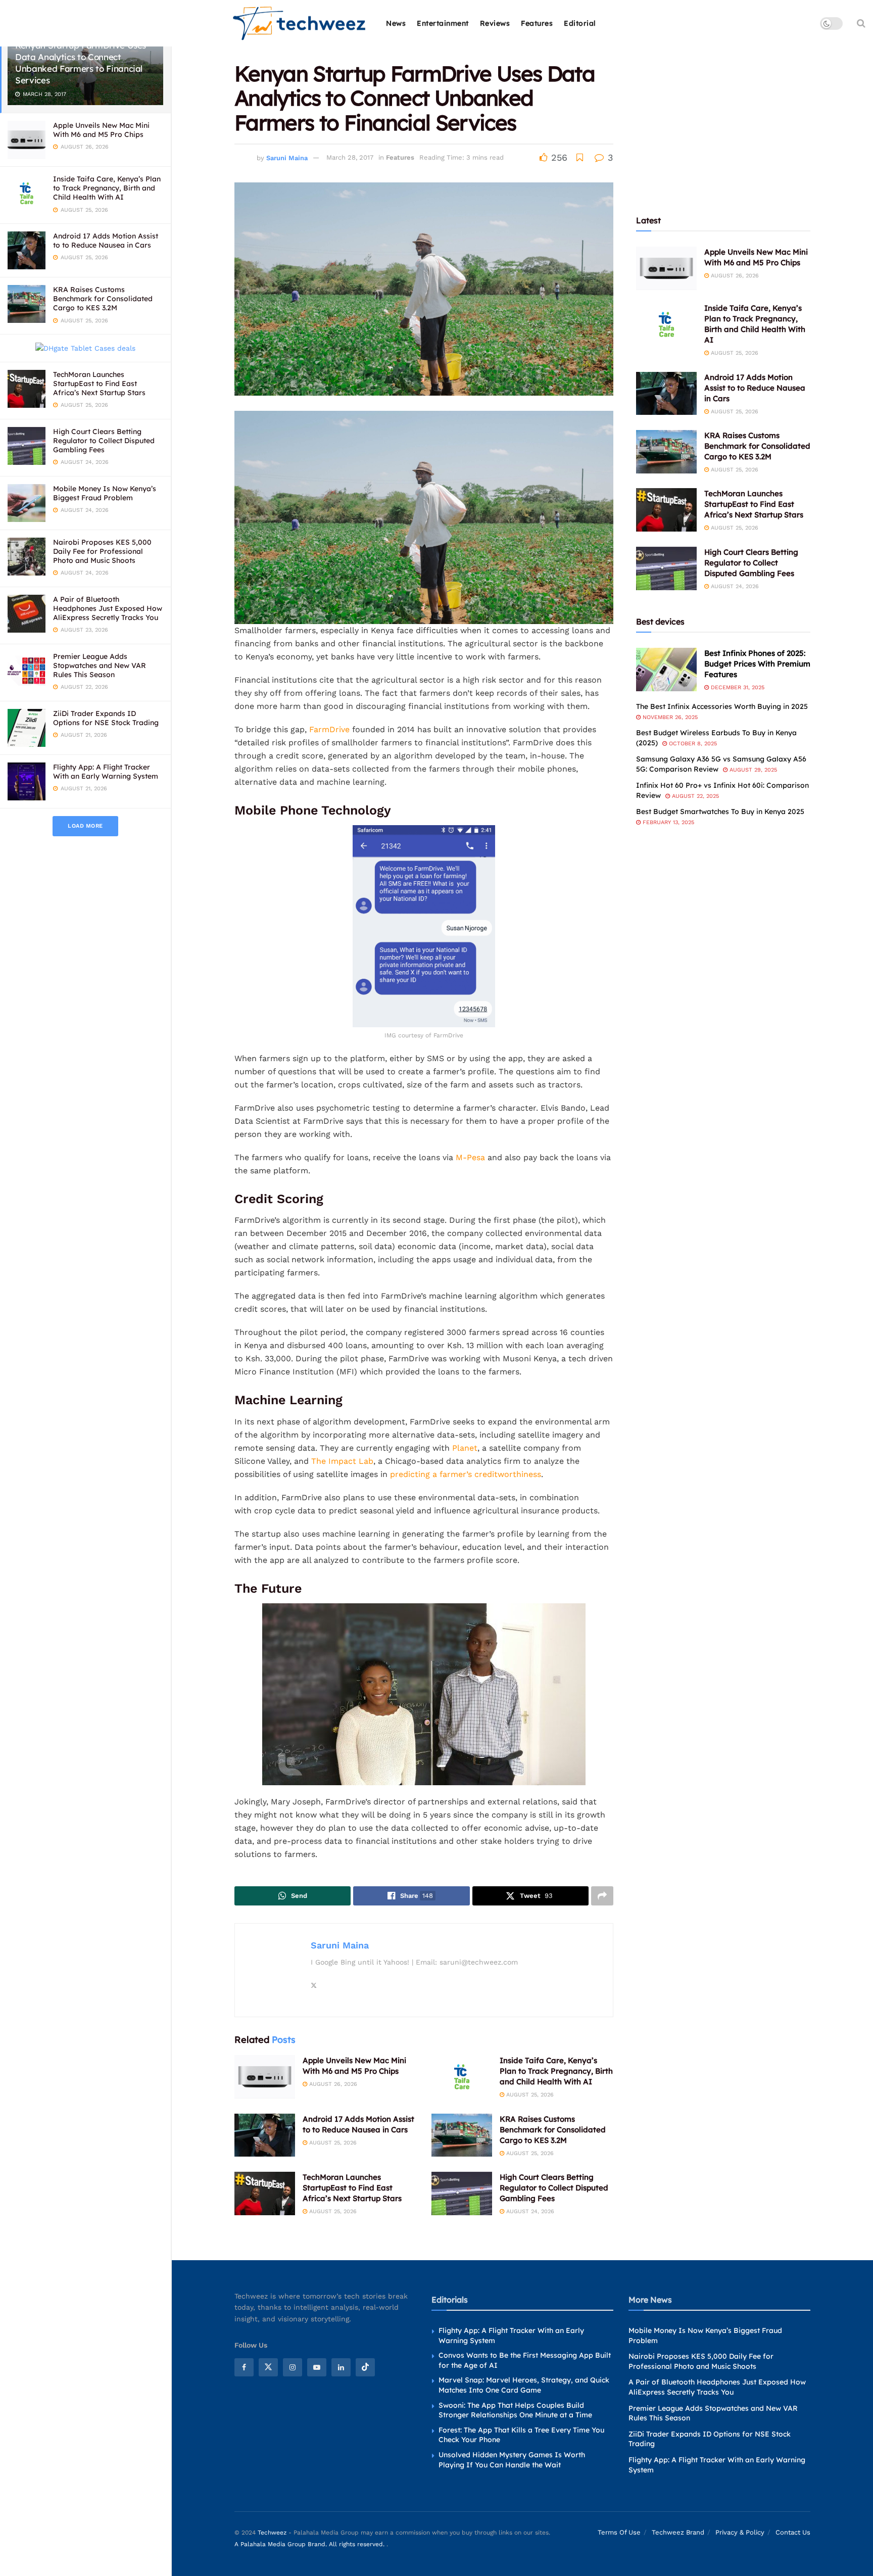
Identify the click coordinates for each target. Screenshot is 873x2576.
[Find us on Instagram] (293, 2367)
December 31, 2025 (737, 687)
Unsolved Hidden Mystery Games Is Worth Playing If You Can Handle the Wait (512, 2460)
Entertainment (443, 23)
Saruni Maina (287, 157)
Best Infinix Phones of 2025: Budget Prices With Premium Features (757, 664)
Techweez (272, 2533)
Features (537, 23)
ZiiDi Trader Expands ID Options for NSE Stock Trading (106, 718)
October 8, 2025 (692, 744)
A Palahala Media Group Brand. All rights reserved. (310, 2544)
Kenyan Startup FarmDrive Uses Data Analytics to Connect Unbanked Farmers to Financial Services (81, 63)
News (396, 23)
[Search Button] (861, 23)
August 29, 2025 (752, 770)
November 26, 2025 (669, 717)
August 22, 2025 (694, 796)
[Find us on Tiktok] (365, 2367)
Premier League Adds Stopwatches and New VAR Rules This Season (100, 665)
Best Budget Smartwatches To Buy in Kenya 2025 (720, 812)
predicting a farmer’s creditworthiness (466, 1474)
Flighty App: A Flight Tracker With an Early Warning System (106, 772)
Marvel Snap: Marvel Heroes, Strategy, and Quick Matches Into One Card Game (524, 2386)
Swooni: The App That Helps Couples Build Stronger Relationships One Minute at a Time (515, 2410)
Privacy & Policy (740, 2533)
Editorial (580, 23)
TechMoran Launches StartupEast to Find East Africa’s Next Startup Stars (99, 384)
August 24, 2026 (529, 2211)
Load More (85, 826)
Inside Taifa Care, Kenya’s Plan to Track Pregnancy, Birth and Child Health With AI (107, 188)
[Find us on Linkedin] (341, 2367)
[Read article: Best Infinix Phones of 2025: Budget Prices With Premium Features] (666, 670)
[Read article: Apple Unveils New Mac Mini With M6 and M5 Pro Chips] (265, 2077)
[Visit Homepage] (300, 23)
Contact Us (793, 2533)
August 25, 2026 (529, 2095)
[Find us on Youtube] (317, 2367)
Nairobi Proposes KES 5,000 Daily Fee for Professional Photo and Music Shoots (102, 551)
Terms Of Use (619, 2533)
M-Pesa (470, 1157)
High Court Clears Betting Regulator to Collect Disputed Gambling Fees (104, 441)
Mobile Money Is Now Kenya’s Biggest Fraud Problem (105, 493)
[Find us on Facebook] (244, 2367)
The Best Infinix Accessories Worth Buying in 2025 (722, 706)
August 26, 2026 (332, 2084)
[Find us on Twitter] (268, 2367)
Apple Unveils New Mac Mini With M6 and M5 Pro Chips (101, 130)
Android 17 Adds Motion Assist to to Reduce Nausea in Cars (106, 241)
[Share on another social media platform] (602, 1896)
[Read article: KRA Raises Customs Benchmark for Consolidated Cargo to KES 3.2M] (462, 2135)
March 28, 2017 (350, 157)
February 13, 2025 (667, 822)
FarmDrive (329, 729)
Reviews (495, 23)
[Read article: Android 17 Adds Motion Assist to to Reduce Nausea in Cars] (265, 2135)
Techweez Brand (678, 2533)
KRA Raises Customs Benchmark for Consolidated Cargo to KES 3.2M (103, 299)
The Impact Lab (342, 1461)
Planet (465, 1448)
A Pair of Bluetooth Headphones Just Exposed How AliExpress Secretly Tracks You (108, 608)
